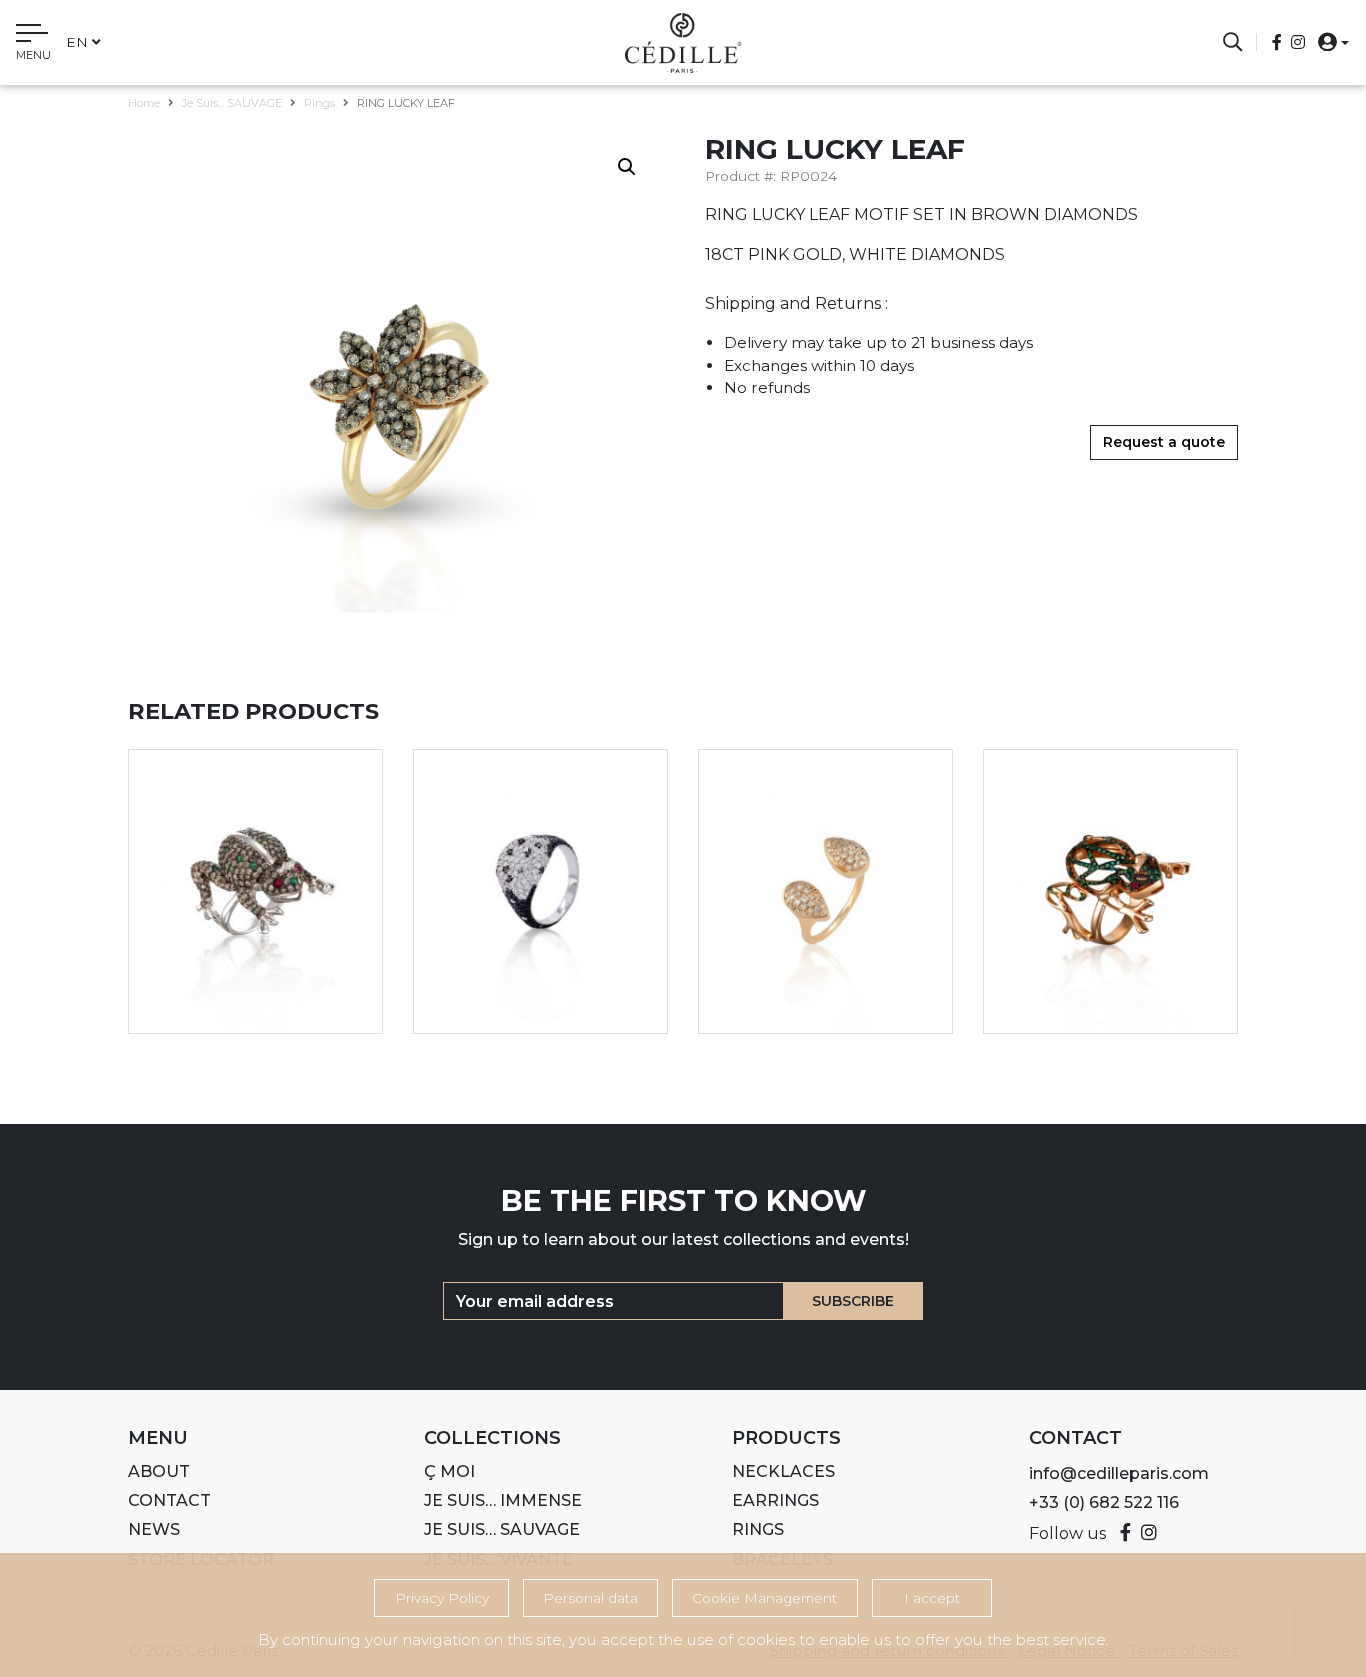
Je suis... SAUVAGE (232, 103)
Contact (169, 1500)
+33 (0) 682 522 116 (1104, 1502)
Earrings (775, 1500)
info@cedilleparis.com (1119, 1473)
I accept (932, 1598)
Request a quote (1164, 442)
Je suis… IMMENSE (503, 1500)
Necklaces (783, 1471)
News (154, 1529)
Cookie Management (764, 1598)
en (77, 42)
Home (144, 103)
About (159, 1471)
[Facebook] (1279, 42)
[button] (1327, 41)
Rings (319, 103)
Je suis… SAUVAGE (502, 1529)
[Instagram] (1298, 42)
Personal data (590, 1598)
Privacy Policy (442, 1598)
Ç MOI (449, 1471)
